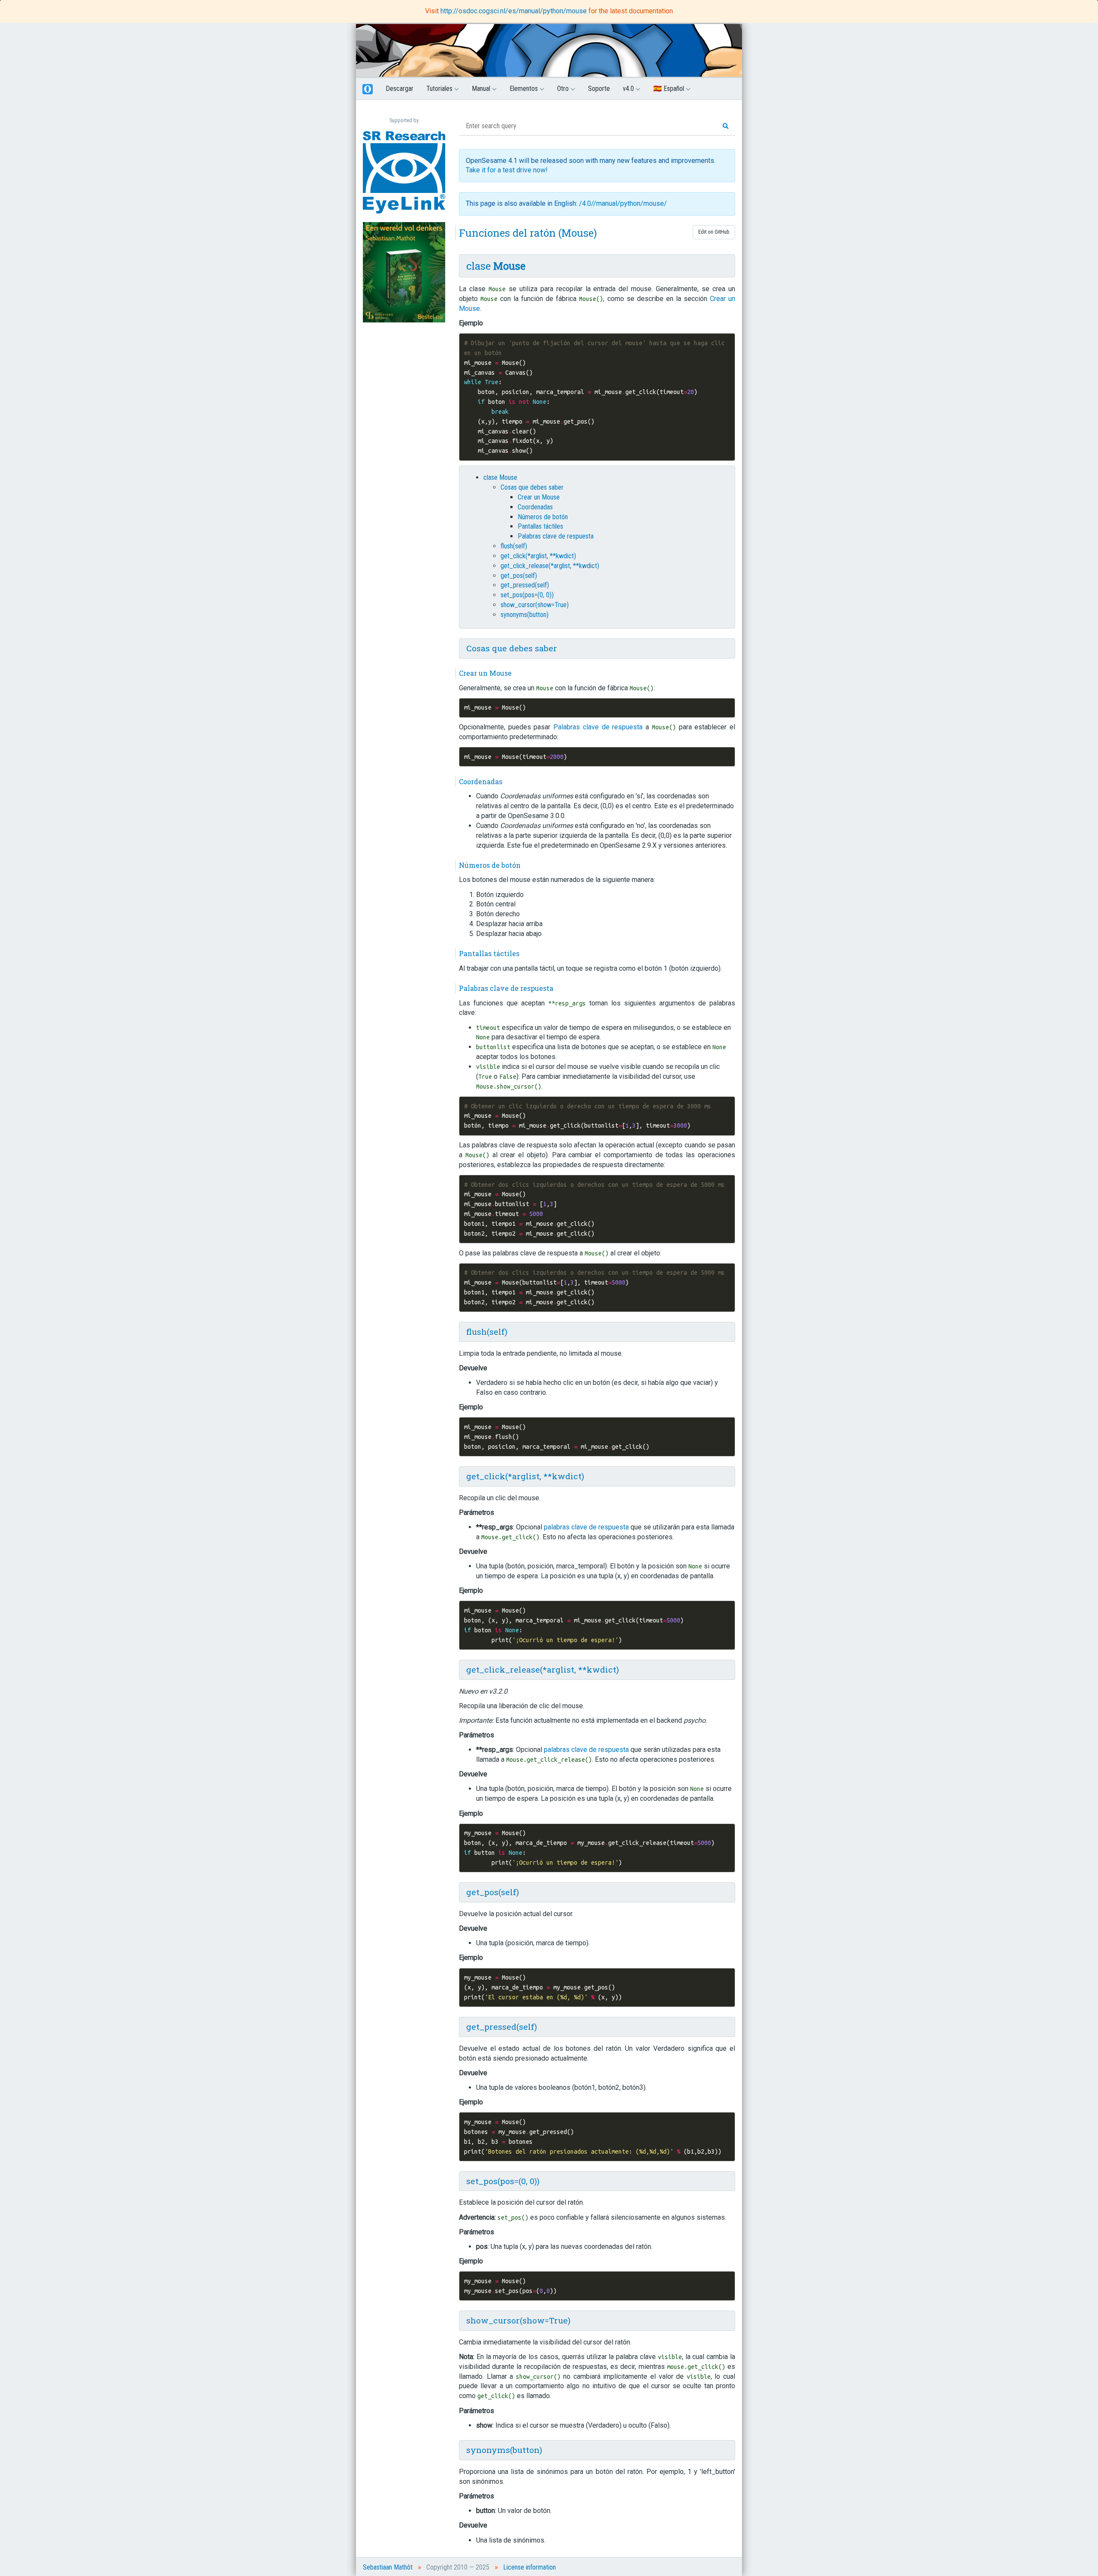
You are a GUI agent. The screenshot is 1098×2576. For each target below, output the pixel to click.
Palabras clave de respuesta (556, 536)
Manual (482, 89)
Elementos (525, 89)
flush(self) (514, 546)
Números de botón (543, 517)
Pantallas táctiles (540, 526)
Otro (564, 89)
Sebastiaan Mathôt (388, 2567)
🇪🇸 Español (670, 89)
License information (529, 2567)
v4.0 (629, 89)
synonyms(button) (525, 615)
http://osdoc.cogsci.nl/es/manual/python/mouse (514, 11)
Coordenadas (535, 507)
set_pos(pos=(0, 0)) (527, 595)
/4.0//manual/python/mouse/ (623, 203)
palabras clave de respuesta (586, 1527)
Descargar (400, 89)
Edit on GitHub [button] (714, 232)
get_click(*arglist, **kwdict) (538, 556)
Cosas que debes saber (532, 487)
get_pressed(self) (525, 585)
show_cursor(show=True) (535, 605)
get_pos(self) (519, 576)
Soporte (599, 89)
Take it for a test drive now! (507, 170)
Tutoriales (440, 89)
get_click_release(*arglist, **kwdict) (550, 566)
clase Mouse (500, 477)
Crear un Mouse (539, 497)
